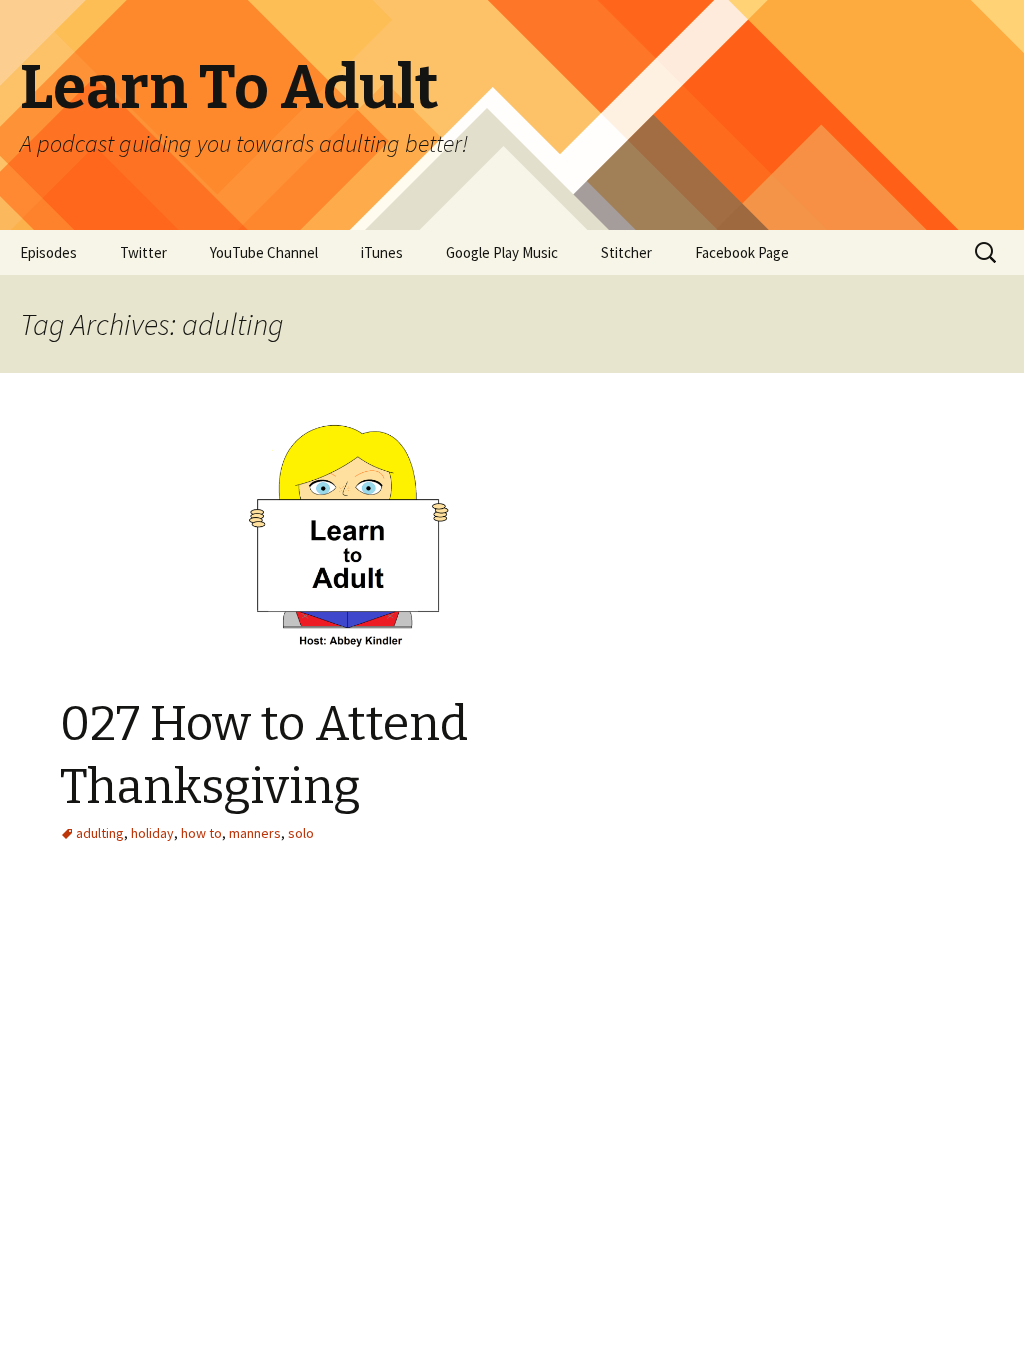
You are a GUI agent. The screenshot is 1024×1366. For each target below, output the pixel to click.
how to (201, 833)
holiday (152, 833)
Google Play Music (502, 252)
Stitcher (626, 252)
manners (255, 833)
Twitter (143, 252)
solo (301, 833)
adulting (100, 833)
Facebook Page (742, 252)
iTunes (382, 252)
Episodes (48, 252)
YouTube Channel (264, 252)
